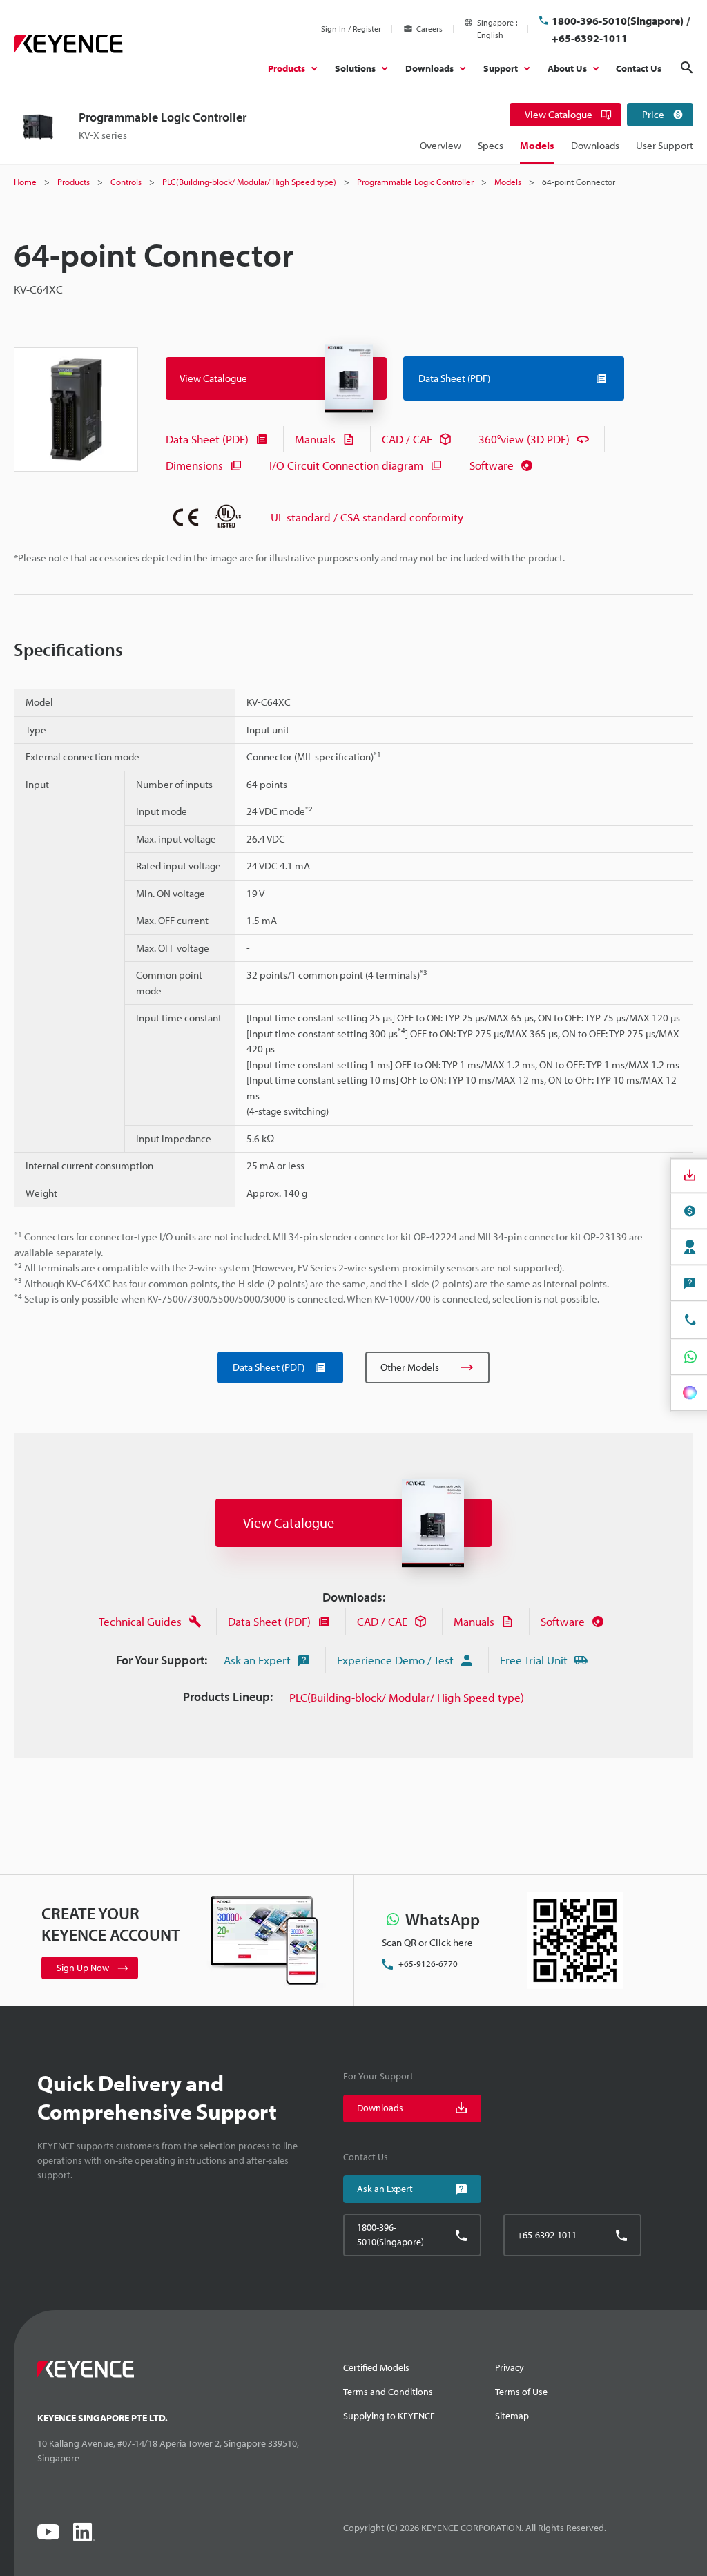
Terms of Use (521, 2392)
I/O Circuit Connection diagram (346, 465)
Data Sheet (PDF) (207, 439)
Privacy (510, 2367)
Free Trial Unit (534, 1660)
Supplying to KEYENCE (389, 2416)
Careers (429, 29)
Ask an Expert (257, 1660)
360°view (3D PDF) (524, 439)
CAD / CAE (407, 439)
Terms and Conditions (388, 2392)
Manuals (315, 439)
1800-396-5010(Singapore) (618, 21)
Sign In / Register (351, 29)
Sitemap (512, 2416)
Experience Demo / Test (395, 1660)
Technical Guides (140, 1621)
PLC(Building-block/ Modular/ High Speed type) (407, 1697)
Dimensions (194, 465)
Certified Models (376, 2367)
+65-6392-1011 (590, 38)
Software (492, 465)
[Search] (687, 68)
